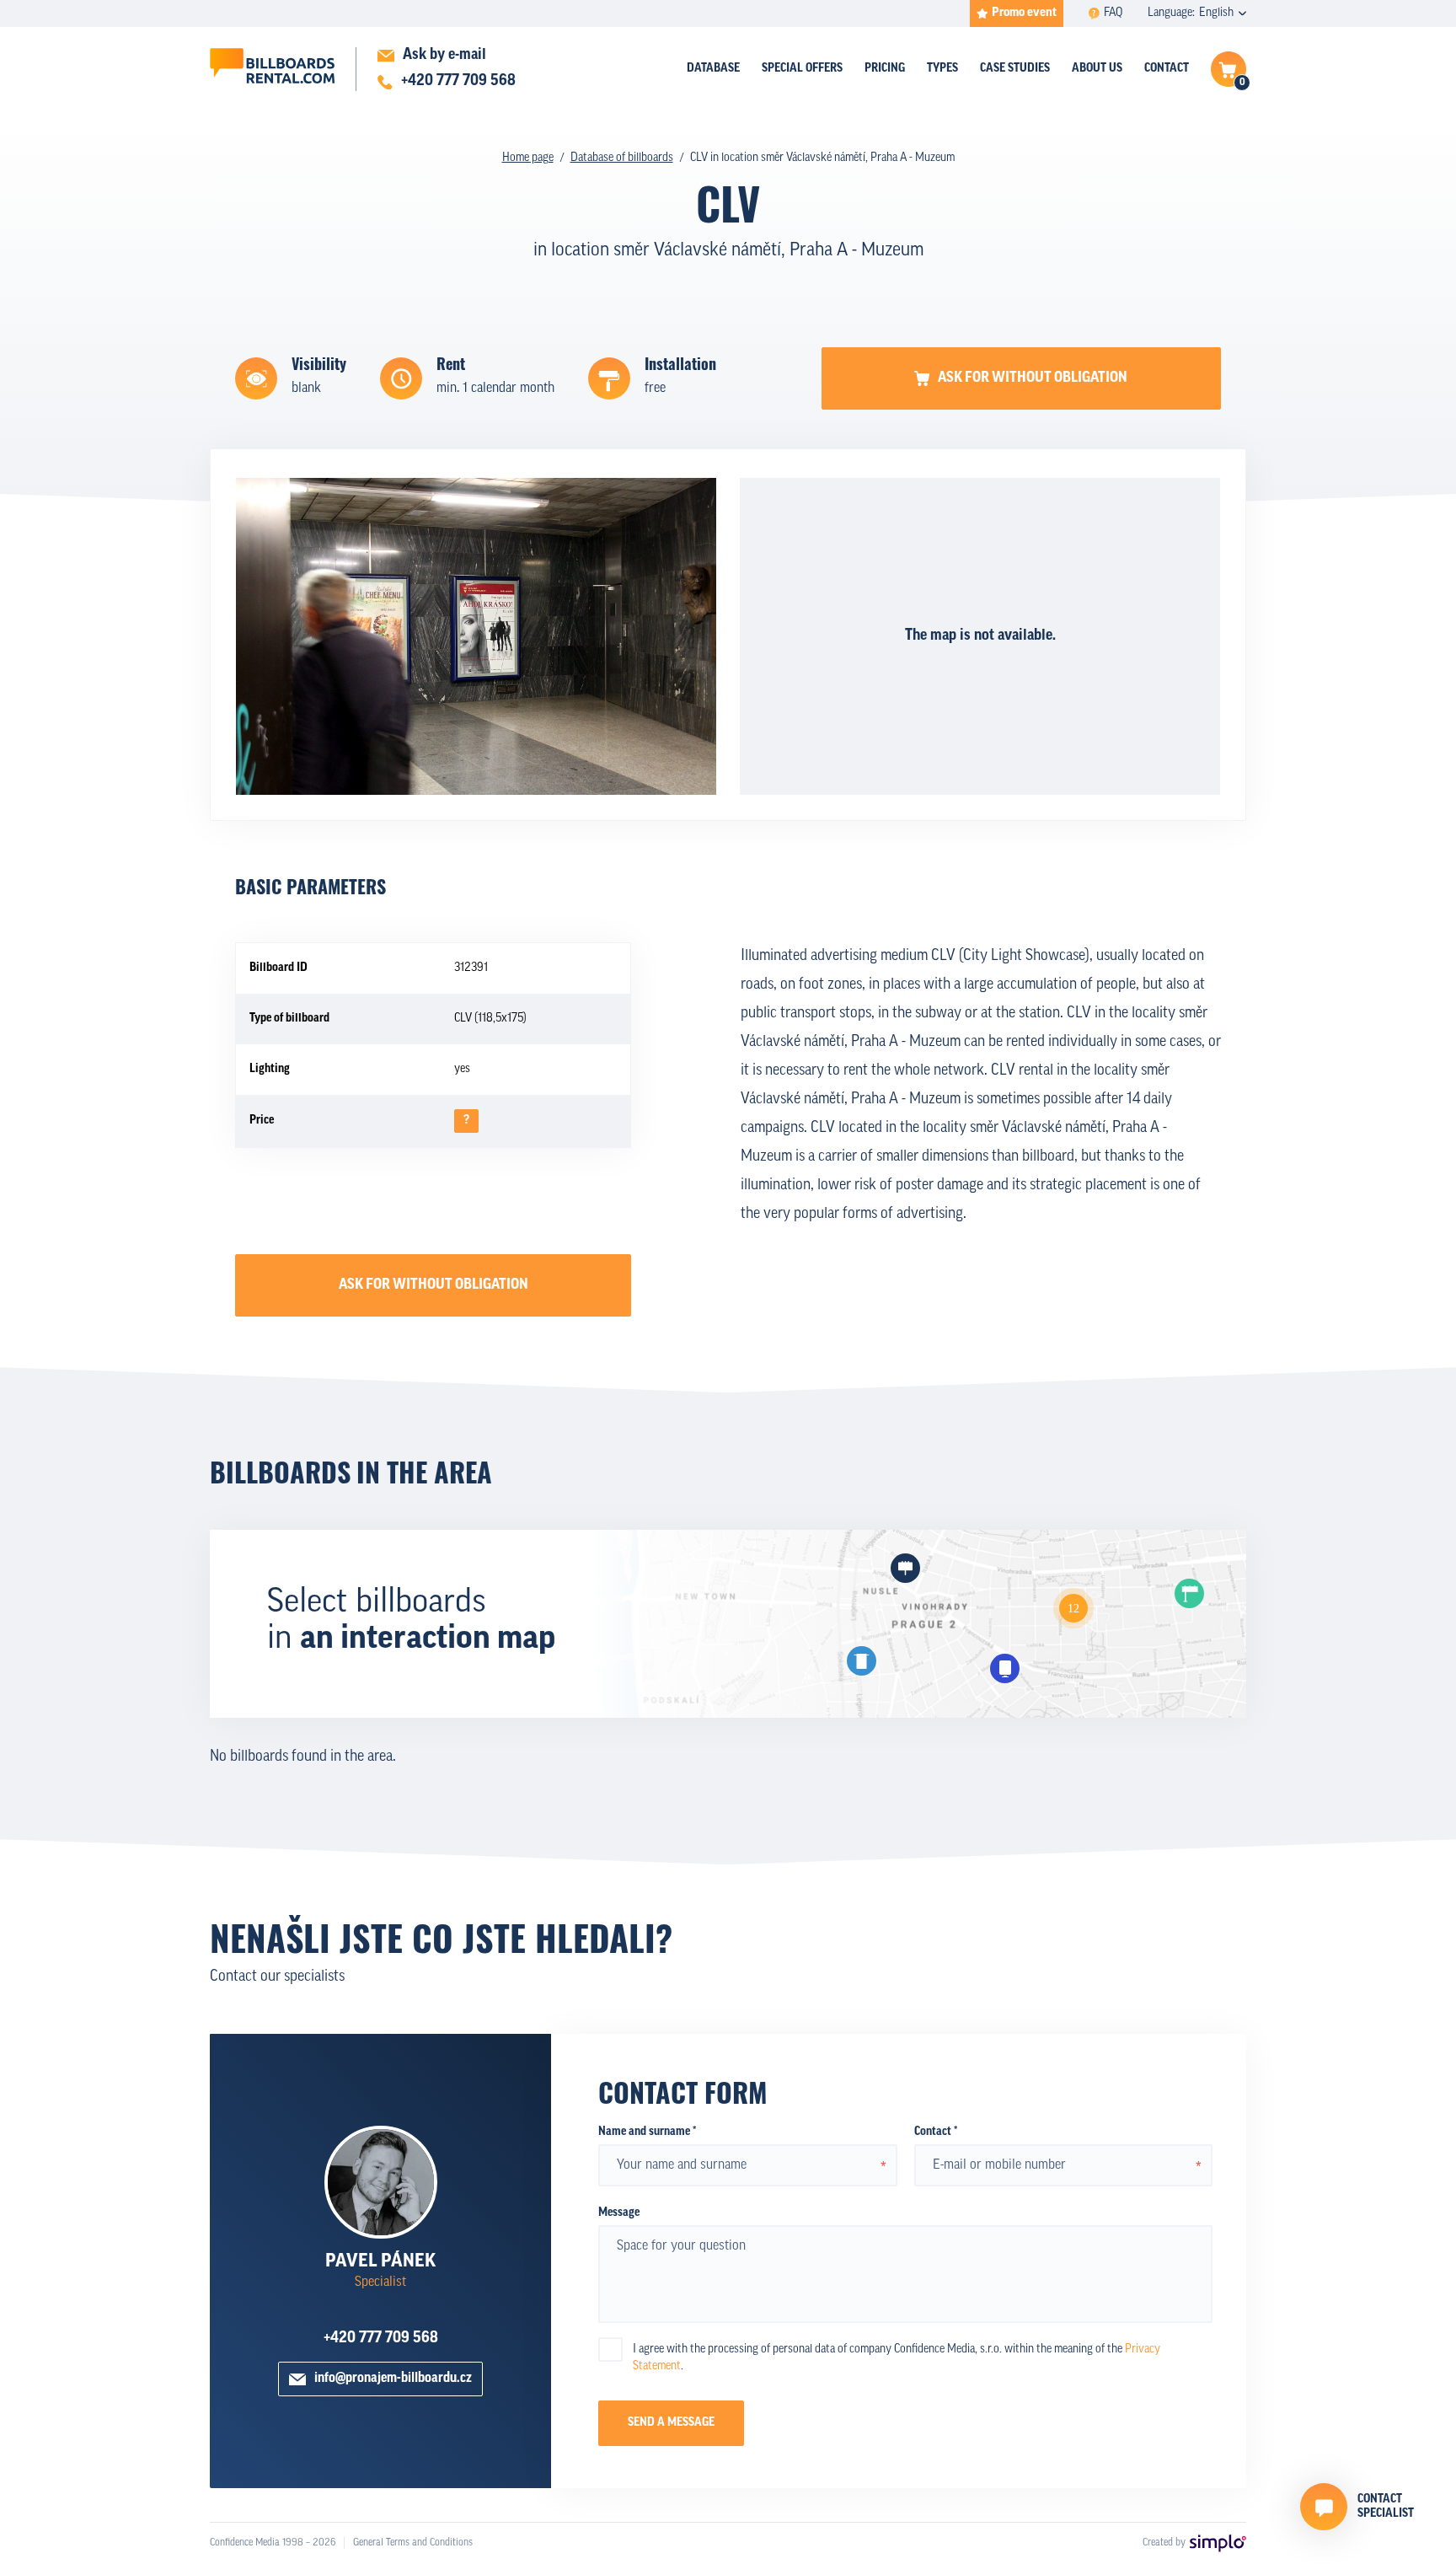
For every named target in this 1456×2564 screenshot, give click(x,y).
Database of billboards (622, 158)
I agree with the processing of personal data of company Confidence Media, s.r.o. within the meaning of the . (897, 2358)
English (1216, 13)
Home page (528, 158)
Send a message (671, 2423)
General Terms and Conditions (413, 2543)
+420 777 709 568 (381, 2339)
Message (619, 2213)
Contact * (936, 2132)
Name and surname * (647, 2132)
